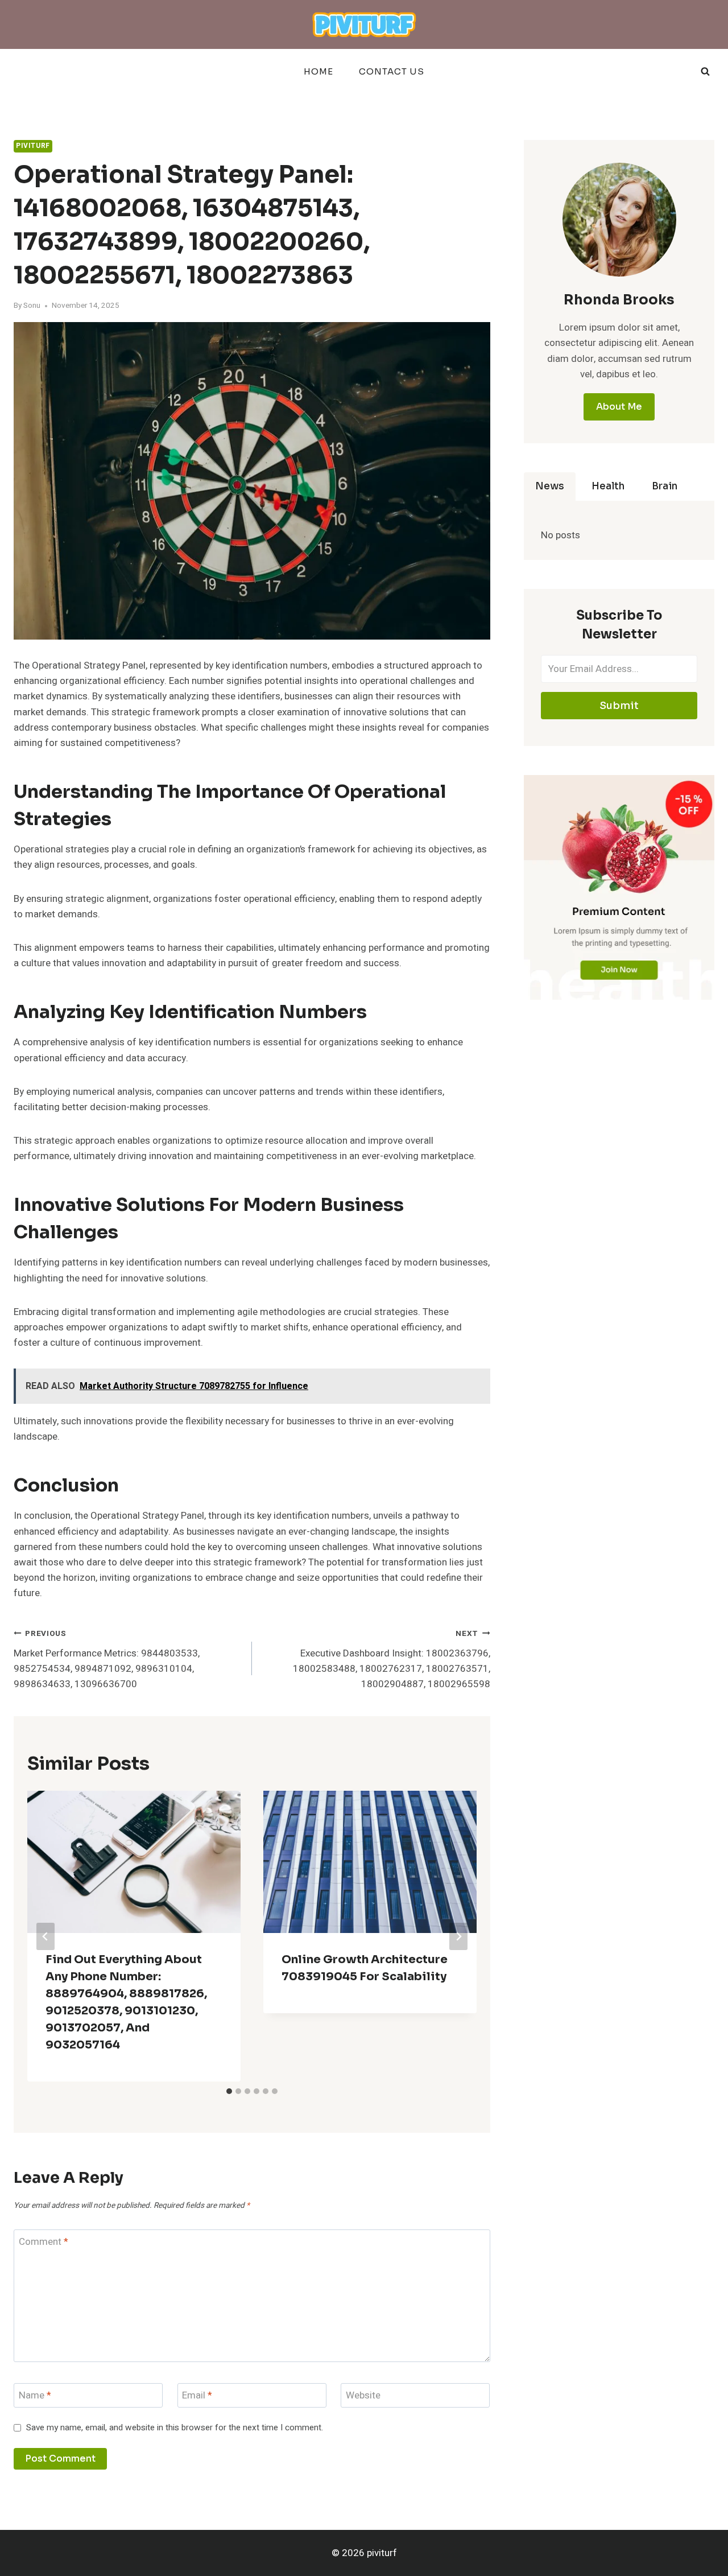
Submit (619, 706)
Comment (44, 2242)
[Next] (458, 1936)
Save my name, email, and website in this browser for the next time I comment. (175, 2428)
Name (35, 2396)
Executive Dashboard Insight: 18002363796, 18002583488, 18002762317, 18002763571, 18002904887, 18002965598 (392, 1660)
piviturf (33, 146)
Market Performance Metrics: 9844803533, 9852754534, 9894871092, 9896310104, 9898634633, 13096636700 (107, 1660)
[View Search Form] (705, 72)
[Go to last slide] (45, 1936)
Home (318, 71)
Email (197, 2396)
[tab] (229, 2091)
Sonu (32, 306)
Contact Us (392, 71)
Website (363, 2396)
